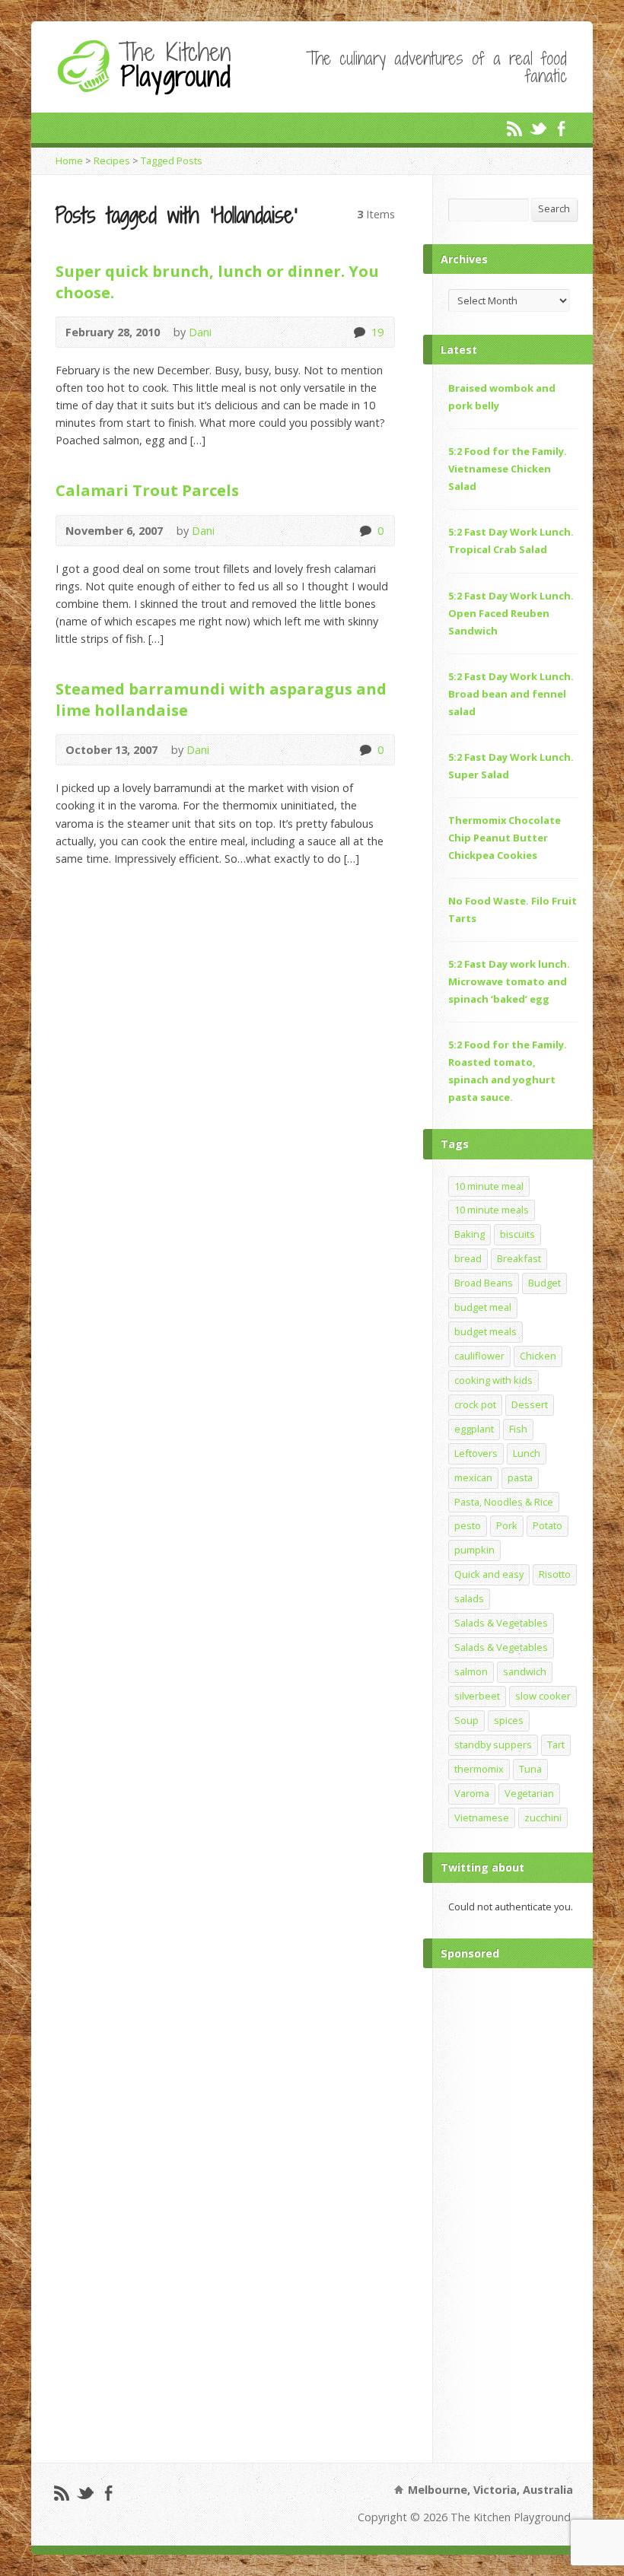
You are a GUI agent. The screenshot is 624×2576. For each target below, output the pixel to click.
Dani (200, 332)
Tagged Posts (172, 161)
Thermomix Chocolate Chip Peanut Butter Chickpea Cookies (505, 838)
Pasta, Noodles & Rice (504, 1502)
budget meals (486, 1331)
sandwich (525, 1671)
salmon (471, 1671)
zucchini (543, 1818)
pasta (520, 1477)
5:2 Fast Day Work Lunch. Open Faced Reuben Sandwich (511, 613)
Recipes (112, 161)
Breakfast (519, 1258)
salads (469, 1598)
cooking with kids (493, 1380)
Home (69, 161)
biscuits (517, 1234)
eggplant (474, 1429)
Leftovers (476, 1453)
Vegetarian (529, 1793)
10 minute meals (492, 1210)
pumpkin (474, 1550)
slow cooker (543, 1696)
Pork (507, 1525)
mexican (473, 1477)
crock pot (475, 1404)
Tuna (530, 1769)
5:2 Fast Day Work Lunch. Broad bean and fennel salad (511, 694)
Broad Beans (484, 1283)
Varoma (472, 1793)
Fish (518, 1429)
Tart (556, 1744)
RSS (514, 128)
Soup (466, 1720)
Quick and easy (489, 1574)
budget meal (483, 1307)
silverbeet (477, 1696)
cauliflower (479, 1356)
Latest (459, 350)
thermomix (479, 1769)
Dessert (530, 1404)
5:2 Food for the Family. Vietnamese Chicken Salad (508, 469)
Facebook (561, 128)
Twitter (538, 128)
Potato (548, 1525)
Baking (470, 1234)
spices (509, 1720)
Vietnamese (482, 1818)
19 (359, 332)
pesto (468, 1525)
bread (468, 1258)
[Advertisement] (513, 2212)
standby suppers (493, 1744)
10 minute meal (489, 1186)
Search (554, 208)
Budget (544, 1283)
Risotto (555, 1574)
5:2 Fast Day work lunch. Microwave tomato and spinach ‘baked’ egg (509, 981)
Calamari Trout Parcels (147, 490)
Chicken (538, 1356)
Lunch (527, 1453)
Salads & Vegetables (501, 1623)
